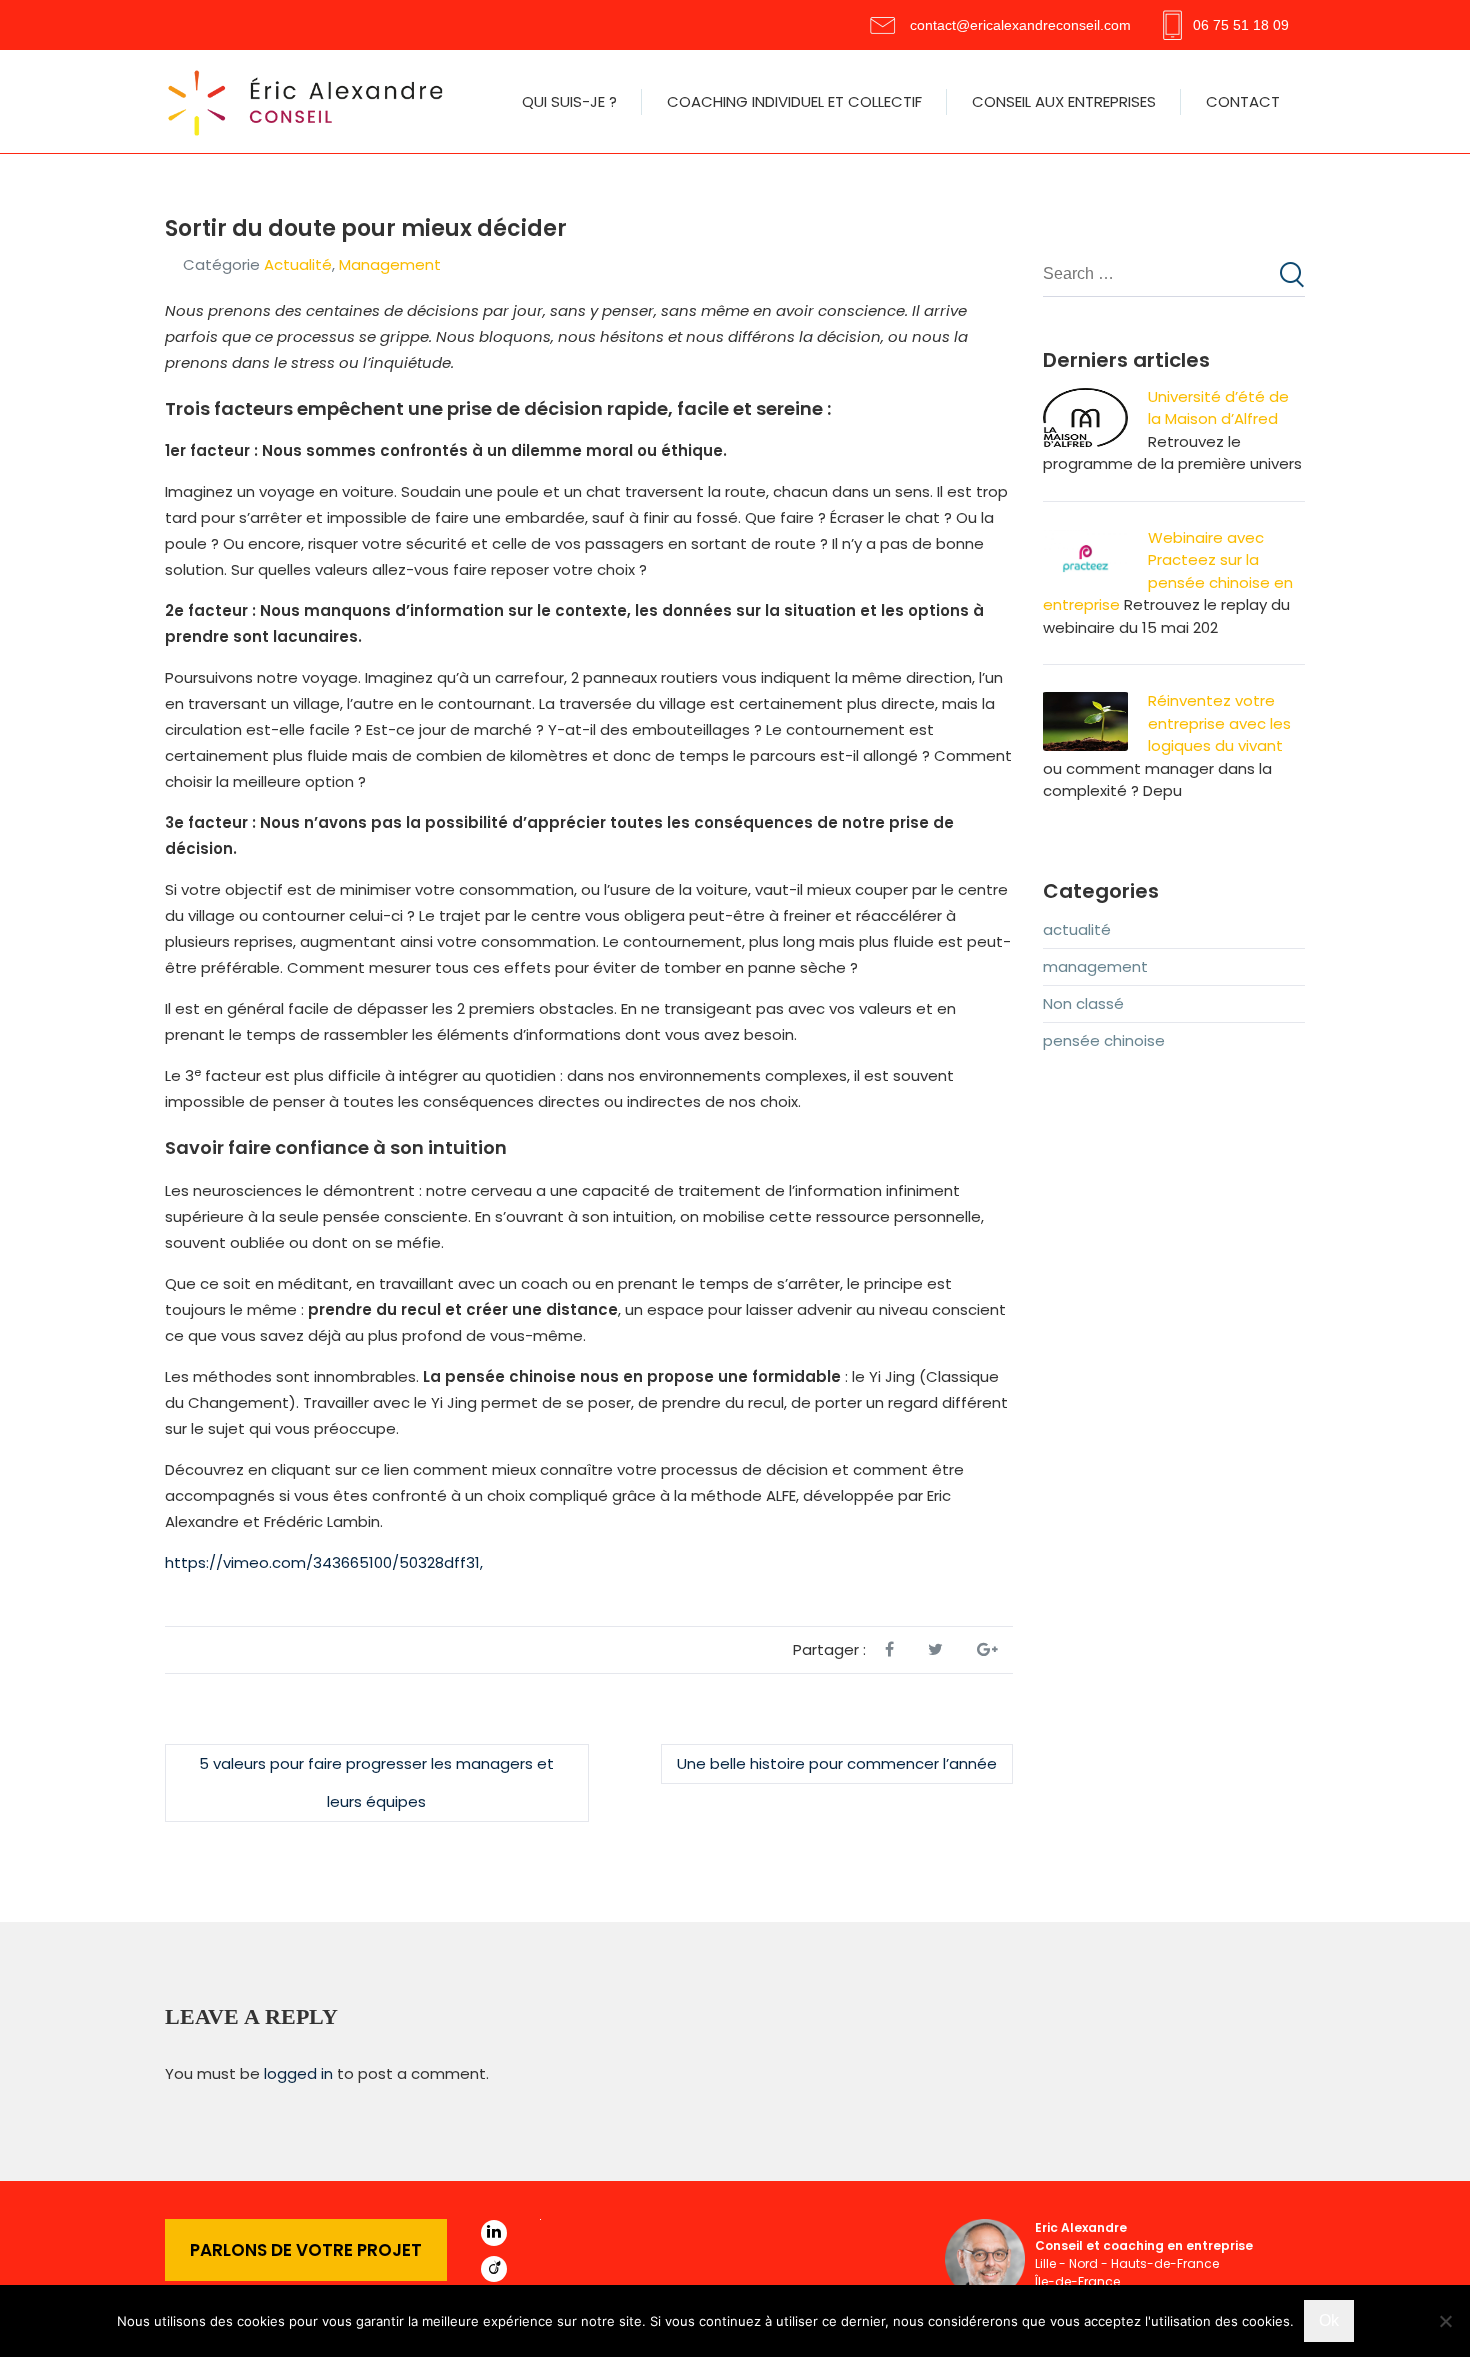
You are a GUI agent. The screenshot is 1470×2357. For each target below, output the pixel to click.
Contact (1243, 101)
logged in (298, 2073)
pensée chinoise (1104, 1040)
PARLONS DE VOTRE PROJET (306, 2250)
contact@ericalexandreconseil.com (1020, 25)
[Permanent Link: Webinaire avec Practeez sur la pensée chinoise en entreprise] (1085, 539)
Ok (1329, 2320)
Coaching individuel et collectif (794, 101)
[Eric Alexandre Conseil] (310, 101)
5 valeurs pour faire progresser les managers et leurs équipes (376, 1782)
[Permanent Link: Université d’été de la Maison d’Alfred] (1085, 398)
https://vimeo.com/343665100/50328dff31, (324, 1562)
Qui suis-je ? (569, 101)
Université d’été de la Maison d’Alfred (1218, 408)
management (390, 264)
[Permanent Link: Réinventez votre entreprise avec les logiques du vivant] (1085, 702)
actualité (298, 264)
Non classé (1083, 1003)
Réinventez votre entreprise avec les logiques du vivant (1219, 723)
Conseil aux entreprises (1064, 101)
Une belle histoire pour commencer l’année (837, 1763)
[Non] (1445, 2321)
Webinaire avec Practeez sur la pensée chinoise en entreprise (1168, 571)
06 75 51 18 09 (1241, 25)
